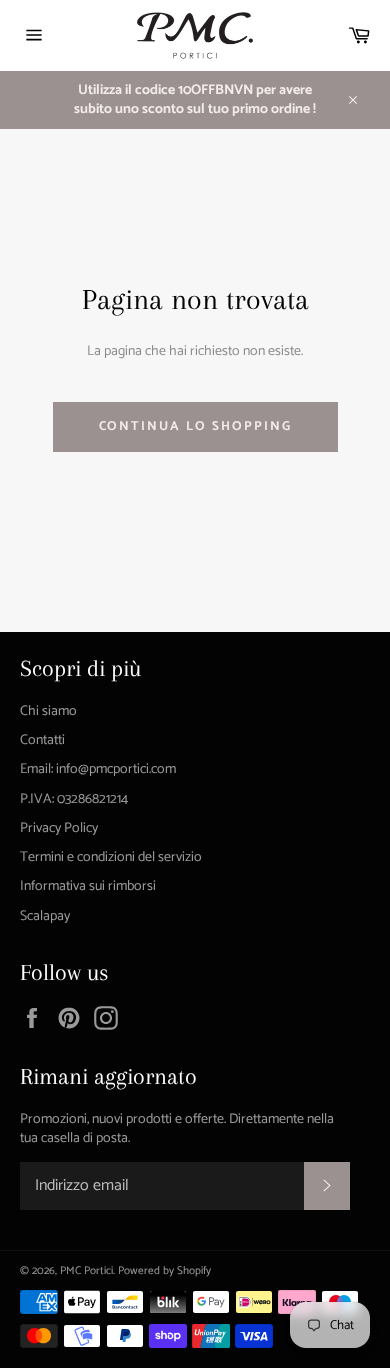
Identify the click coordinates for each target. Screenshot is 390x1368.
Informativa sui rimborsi (88, 886)
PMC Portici (86, 1271)
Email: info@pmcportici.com (98, 769)
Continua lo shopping (195, 426)
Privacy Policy (59, 828)
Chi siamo (48, 711)
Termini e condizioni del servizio (111, 857)
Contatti (42, 740)
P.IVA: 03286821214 (74, 799)
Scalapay (45, 916)
